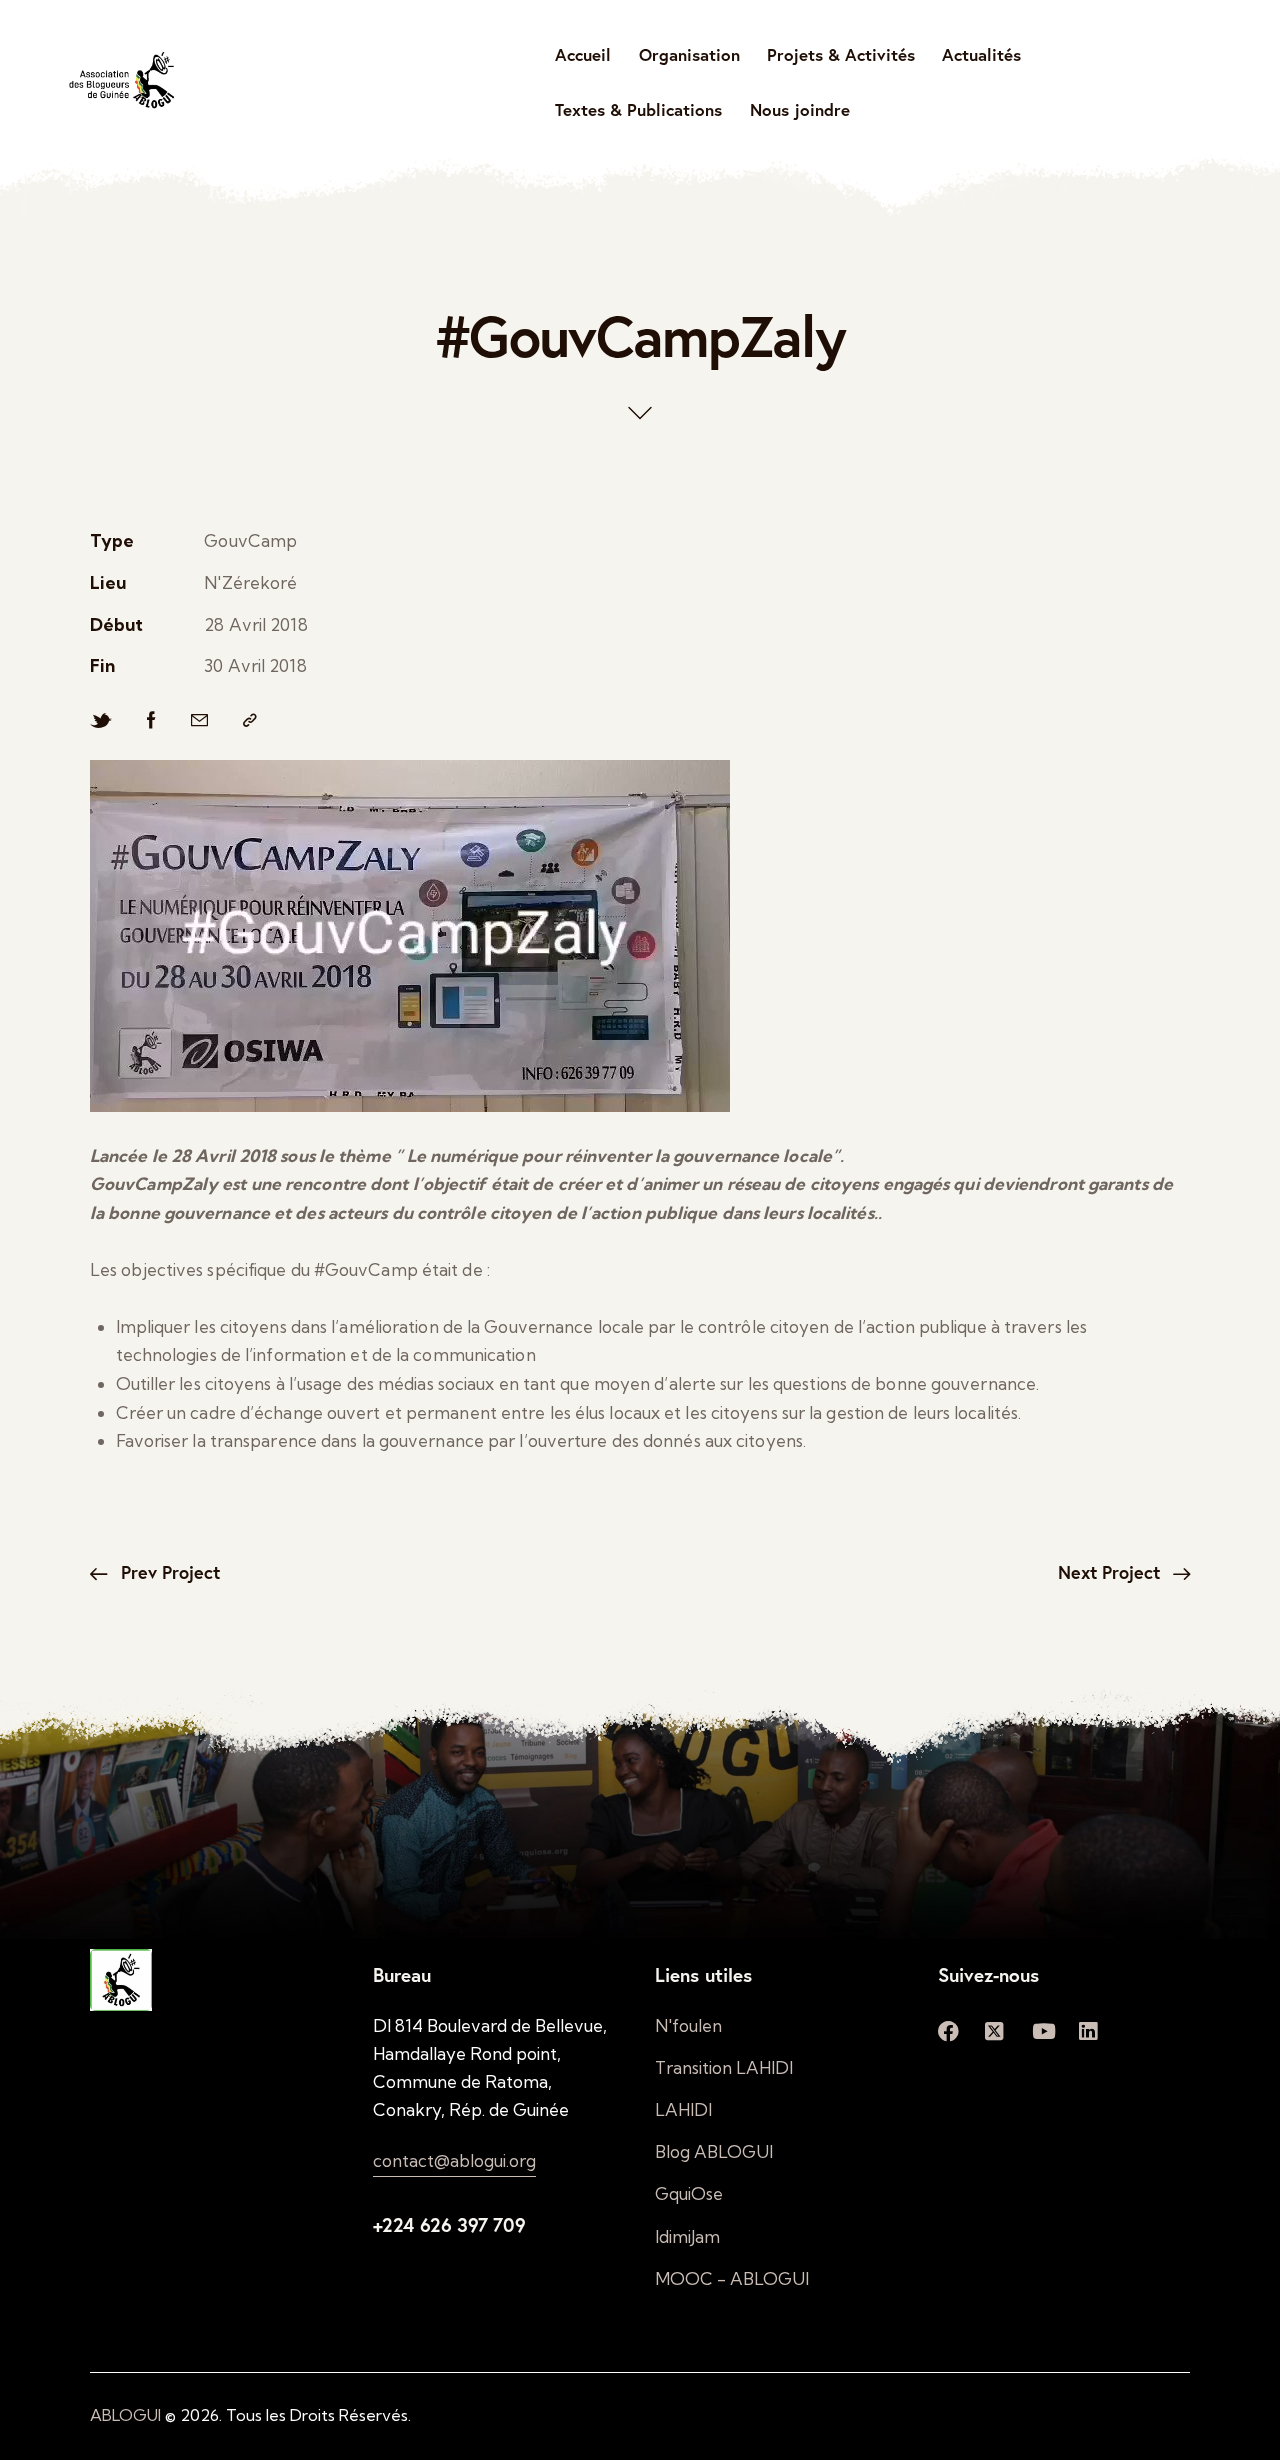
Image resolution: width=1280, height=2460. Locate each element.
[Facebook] (151, 721)
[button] (250, 721)
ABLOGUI (125, 2415)
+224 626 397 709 (449, 2224)
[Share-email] (199, 721)
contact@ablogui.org (454, 2160)
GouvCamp (250, 540)
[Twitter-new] (101, 721)
